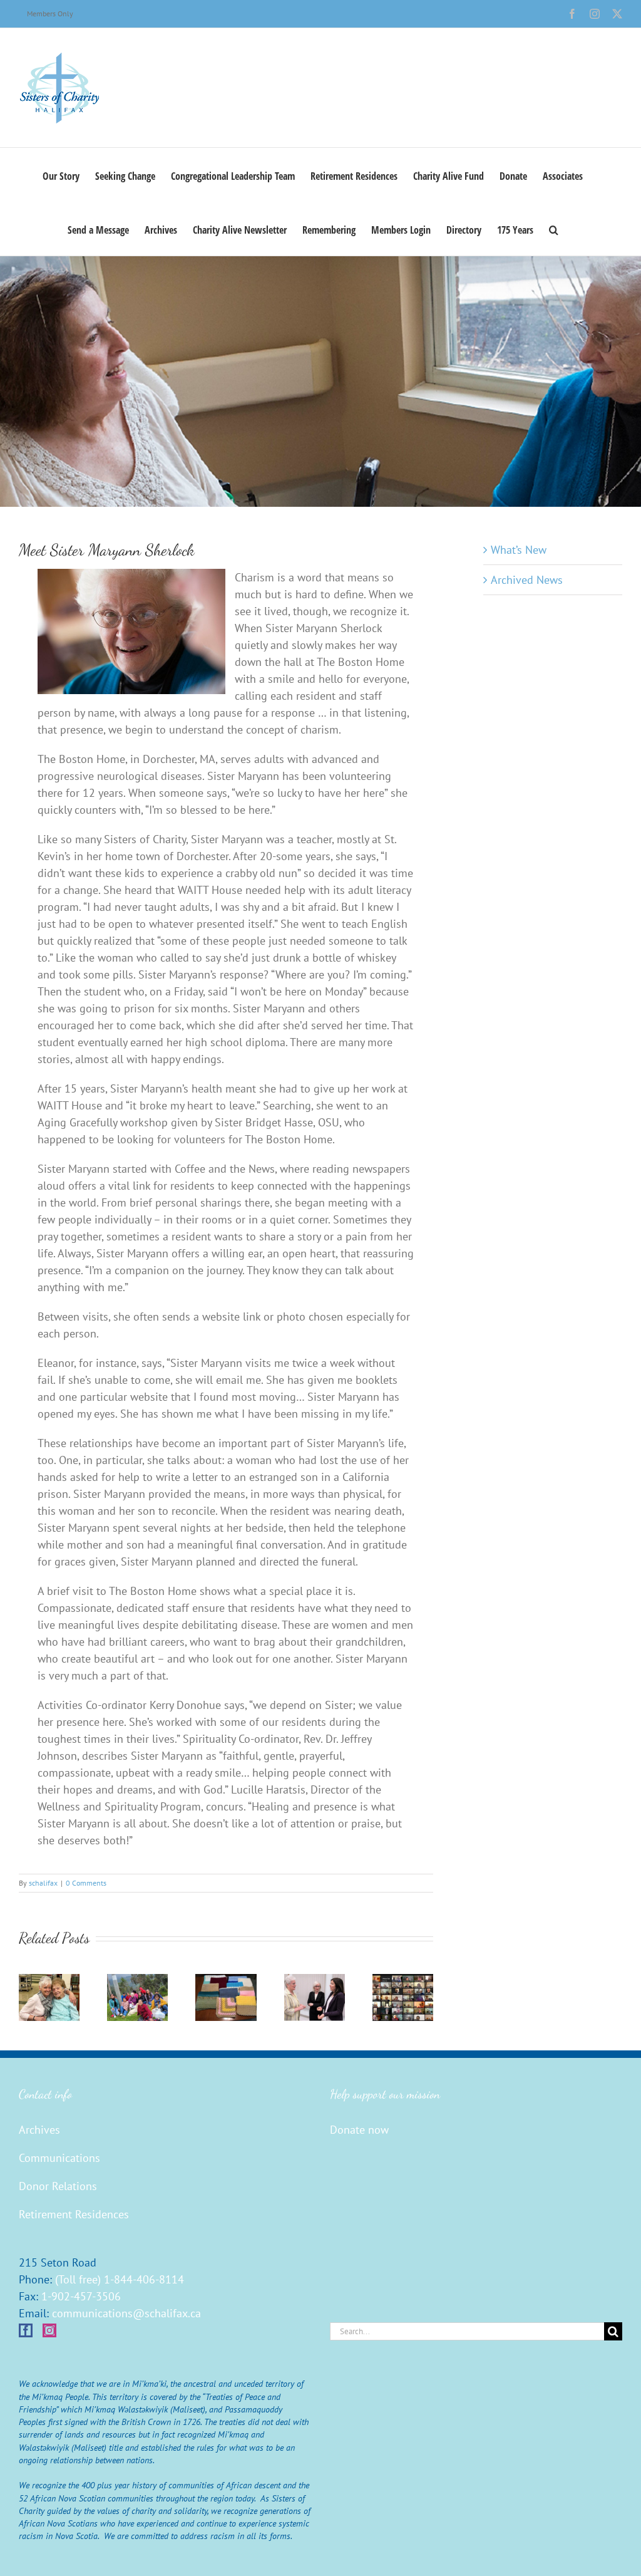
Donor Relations (58, 2186)
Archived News (527, 580)
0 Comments (86, 1883)
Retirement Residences (74, 2214)
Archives (39, 2130)
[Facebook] (26, 2330)
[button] (554, 229)
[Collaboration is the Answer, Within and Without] (315, 1981)
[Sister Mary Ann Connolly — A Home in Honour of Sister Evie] (49, 1981)
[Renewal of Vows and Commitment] (403, 1981)
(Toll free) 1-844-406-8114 (120, 2279)
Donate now (359, 2130)
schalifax (43, 1883)
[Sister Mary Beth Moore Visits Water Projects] (137, 1981)
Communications (59, 2158)
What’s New (519, 550)
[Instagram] (49, 2330)
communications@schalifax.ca (126, 2313)
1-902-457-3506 (81, 2296)
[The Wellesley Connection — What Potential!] (226, 1981)
